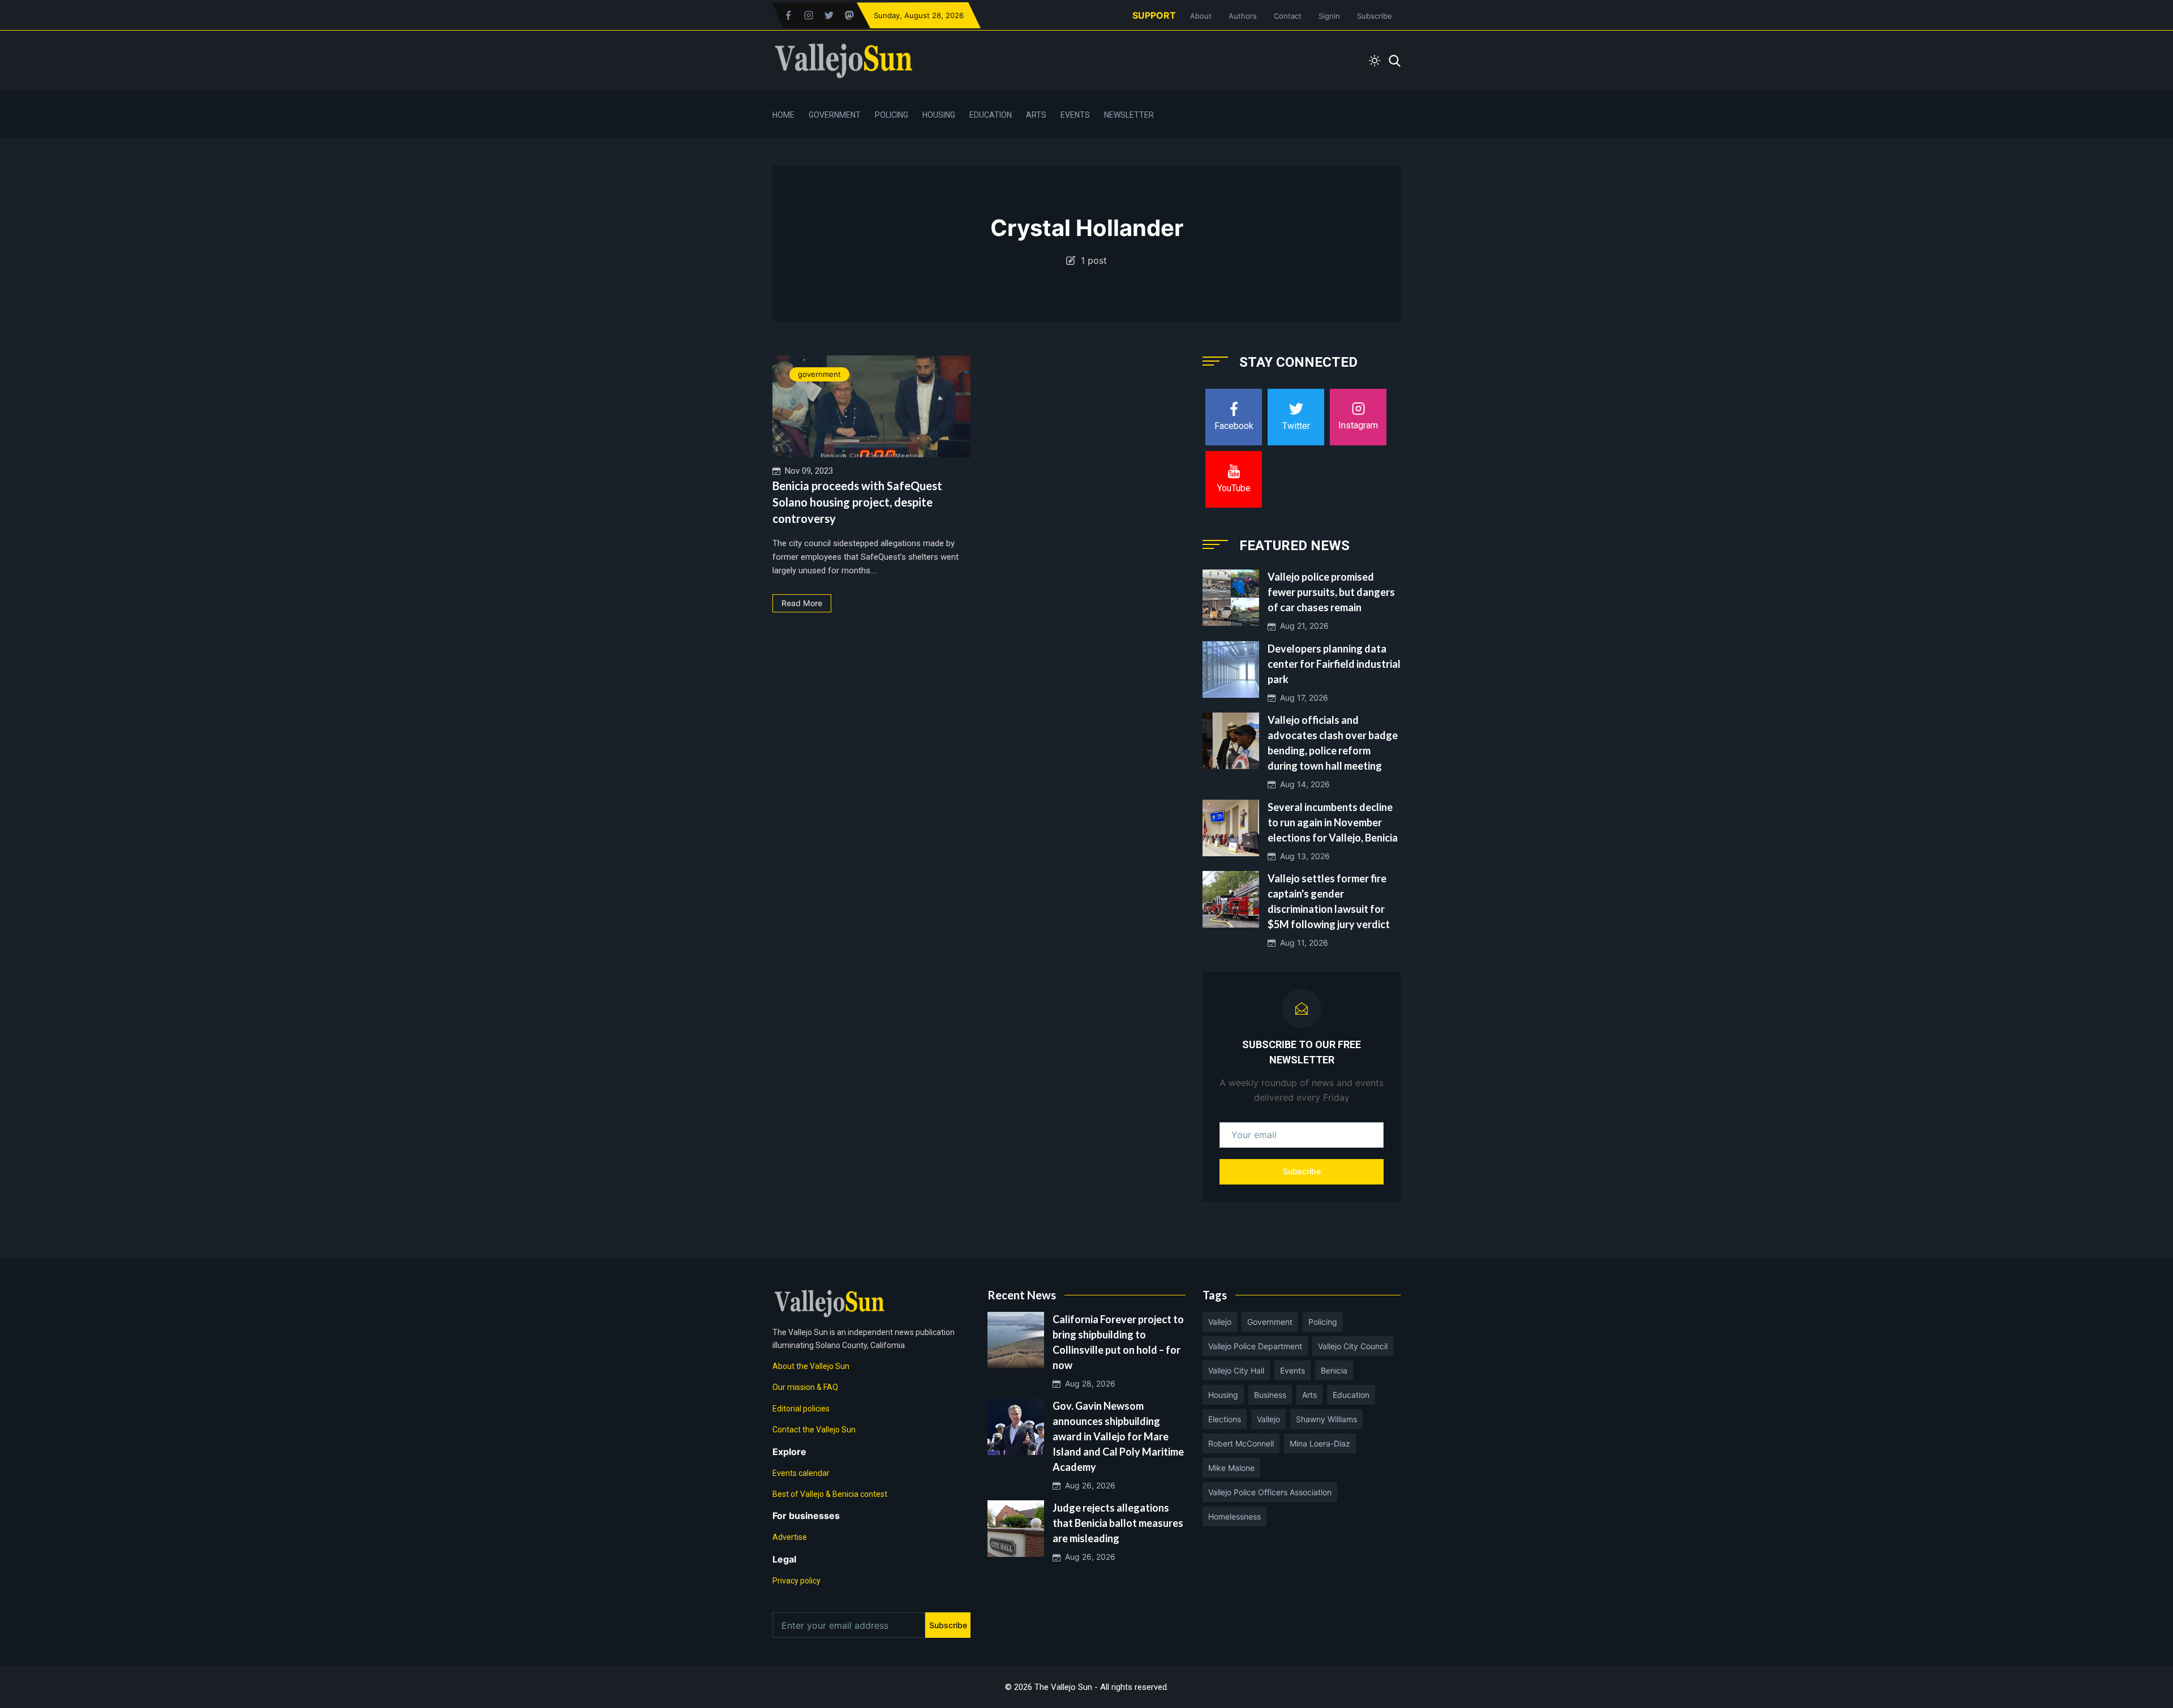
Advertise (790, 1537)
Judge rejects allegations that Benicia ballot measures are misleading (1118, 1523)
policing (1323, 1322)
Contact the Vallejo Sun (814, 1430)
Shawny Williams (1326, 1419)
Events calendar (801, 1473)
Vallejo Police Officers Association (1270, 1492)
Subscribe (1375, 16)
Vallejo (1220, 1322)
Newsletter (1129, 115)
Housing (939, 115)
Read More (802, 603)
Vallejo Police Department (1255, 1346)
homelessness (1234, 1516)
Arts (1036, 115)
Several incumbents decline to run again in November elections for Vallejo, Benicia (1333, 822)
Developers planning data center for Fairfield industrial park (1334, 664)
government (819, 374)
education (1351, 1395)
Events (1075, 115)
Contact (1288, 16)
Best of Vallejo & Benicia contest (830, 1494)
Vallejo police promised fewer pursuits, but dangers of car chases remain (1331, 592)
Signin (1329, 16)
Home (783, 115)
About (1201, 16)
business (1270, 1395)
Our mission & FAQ (805, 1387)
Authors (1243, 16)
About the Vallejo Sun (811, 1366)
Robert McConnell (1241, 1443)
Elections (1225, 1419)
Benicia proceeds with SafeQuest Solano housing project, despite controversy (857, 502)
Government (835, 115)
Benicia (1334, 1370)
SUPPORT (1154, 15)
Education (991, 115)
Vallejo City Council (1353, 1346)
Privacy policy (796, 1581)
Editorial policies (801, 1409)
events (1292, 1370)
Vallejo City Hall (1236, 1370)
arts (1309, 1395)
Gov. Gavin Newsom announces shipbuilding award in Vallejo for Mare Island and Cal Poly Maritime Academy (1118, 1436)
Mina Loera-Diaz (1320, 1443)
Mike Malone (1231, 1468)
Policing (892, 115)
